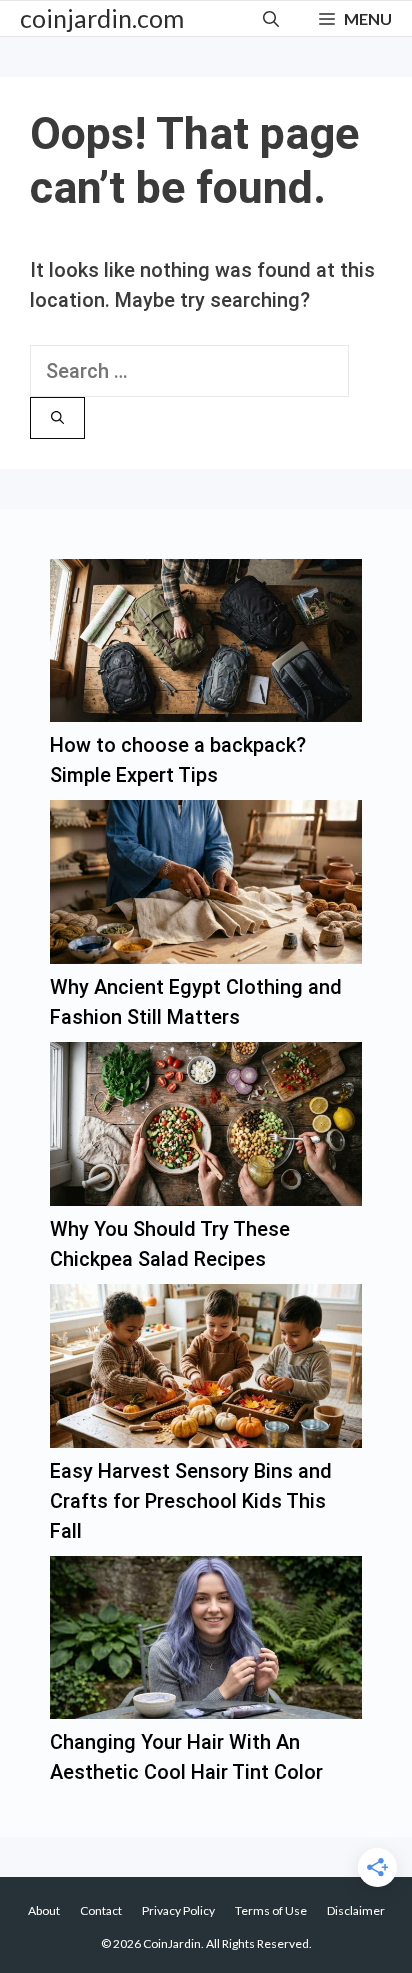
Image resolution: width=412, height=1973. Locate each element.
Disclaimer (356, 1910)
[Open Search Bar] (271, 18)
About (44, 1910)
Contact (101, 1910)
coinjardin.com (102, 18)
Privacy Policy (178, 1910)
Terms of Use (271, 1910)
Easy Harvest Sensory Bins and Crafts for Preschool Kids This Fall (191, 1501)
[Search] (57, 418)
